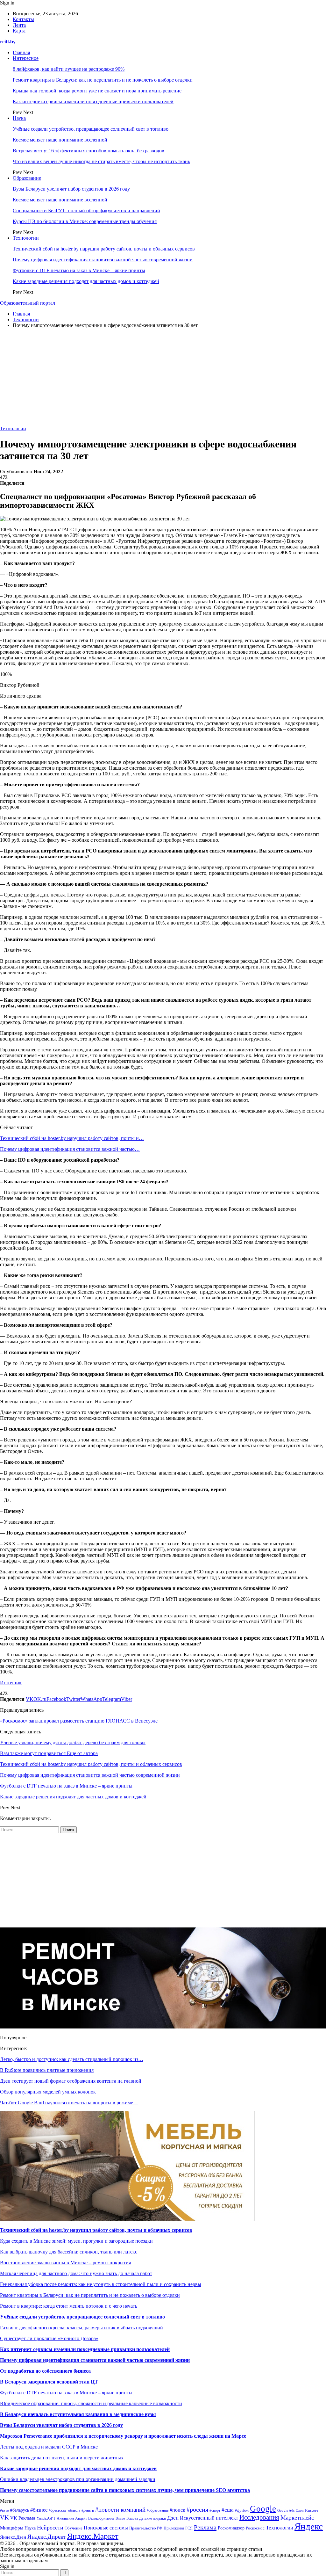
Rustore (312, 2510)
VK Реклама (23, 2518)
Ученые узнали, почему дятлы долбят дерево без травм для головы (73, 1742)
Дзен (173, 2518)
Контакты (23, 19)
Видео (120, 2518)
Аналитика (65, 2518)
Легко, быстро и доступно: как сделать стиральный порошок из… (72, 2059)
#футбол (242, 2510)
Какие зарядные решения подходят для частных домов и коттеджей (86, 281)
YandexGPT (46, 2518)
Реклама (205, 2527)
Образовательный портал (28, 303)
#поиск (177, 2510)
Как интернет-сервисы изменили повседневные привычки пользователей (93, 102)
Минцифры (12, 2528)
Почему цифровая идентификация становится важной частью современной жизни (103, 260)
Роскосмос (255, 2528)
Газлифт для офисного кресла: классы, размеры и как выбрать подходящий (81, 2328)
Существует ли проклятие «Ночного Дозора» (49, 2338)
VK (4, 2518)
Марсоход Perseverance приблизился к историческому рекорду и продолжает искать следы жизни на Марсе (123, 2436)
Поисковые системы (106, 2528)
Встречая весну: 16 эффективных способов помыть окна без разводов (89, 151)
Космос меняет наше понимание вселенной (60, 140)
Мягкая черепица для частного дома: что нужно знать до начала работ (76, 2273)
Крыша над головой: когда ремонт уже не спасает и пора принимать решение (97, 91)
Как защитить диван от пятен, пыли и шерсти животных (62, 2458)
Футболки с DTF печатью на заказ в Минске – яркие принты (79, 270)
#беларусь (20, 2510)
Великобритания (101, 2518)
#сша (228, 2510)
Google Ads (286, 2510)
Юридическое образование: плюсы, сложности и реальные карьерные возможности (91, 2403)
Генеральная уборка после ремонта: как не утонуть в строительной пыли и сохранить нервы (101, 2284)
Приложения (174, 2528)
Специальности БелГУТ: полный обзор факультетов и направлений (86, 210)
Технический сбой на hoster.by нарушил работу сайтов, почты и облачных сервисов (104, 249)
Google (263, 2509)
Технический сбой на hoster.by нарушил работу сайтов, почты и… (72, 1138)
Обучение (74, 2528)
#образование (158, 2511)
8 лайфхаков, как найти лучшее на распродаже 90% (69, 69)
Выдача (132, 2518)
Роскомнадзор (231, 2528)
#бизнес (39, 2510)
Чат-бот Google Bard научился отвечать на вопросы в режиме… (69, 2103)
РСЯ (189, 2528)
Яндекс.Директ (47, 2537)
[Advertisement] (163, 378)
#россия (197, 2509)
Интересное (26, 58)
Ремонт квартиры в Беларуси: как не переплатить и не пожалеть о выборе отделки (103, 80)
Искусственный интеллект (209, 2518)
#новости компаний (120, 2510)
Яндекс (309, 2526)
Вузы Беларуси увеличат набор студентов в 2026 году (71, 189)
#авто (4, 2510)
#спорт (215, 2511)
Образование (27, 178)
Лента (19, 25)
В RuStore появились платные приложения (47, 2070)
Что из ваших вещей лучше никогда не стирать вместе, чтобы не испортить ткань (101, 161)
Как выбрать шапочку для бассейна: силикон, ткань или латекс (69, 2252)
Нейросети (50, 2528)
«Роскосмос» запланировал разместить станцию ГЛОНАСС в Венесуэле (79, 1721)
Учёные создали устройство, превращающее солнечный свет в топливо (91, 129)
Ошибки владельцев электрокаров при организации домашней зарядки (78, 2479)
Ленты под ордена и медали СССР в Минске (50, 2447)
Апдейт (81, 2518)
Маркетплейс (297, 2518)
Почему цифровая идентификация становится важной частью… (70, 1149)
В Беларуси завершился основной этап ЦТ (49, 2382)
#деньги (88, 2510)
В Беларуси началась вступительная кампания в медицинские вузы (78, 2414)
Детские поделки (152, 2518)
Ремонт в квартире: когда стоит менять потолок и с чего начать (69, 2306)
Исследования (259, 2517)
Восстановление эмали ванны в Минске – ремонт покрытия (65, 2263)
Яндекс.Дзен (13, 2537)
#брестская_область (64, 2511)
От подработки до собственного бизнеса (45, 2371)
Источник (11, 1683)
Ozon (300, 2511)
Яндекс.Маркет (93, 2536)
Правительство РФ (146, 2528)
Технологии (26, 238)
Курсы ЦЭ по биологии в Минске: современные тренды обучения (85, 221)
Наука (19, 118)
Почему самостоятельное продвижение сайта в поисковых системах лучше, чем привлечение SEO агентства (125, 2490)
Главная (21, 52)
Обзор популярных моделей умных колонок (48, 2092)
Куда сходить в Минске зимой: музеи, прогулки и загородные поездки (76, 2241)
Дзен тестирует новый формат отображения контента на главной (71, 2081)
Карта (19, 31)
